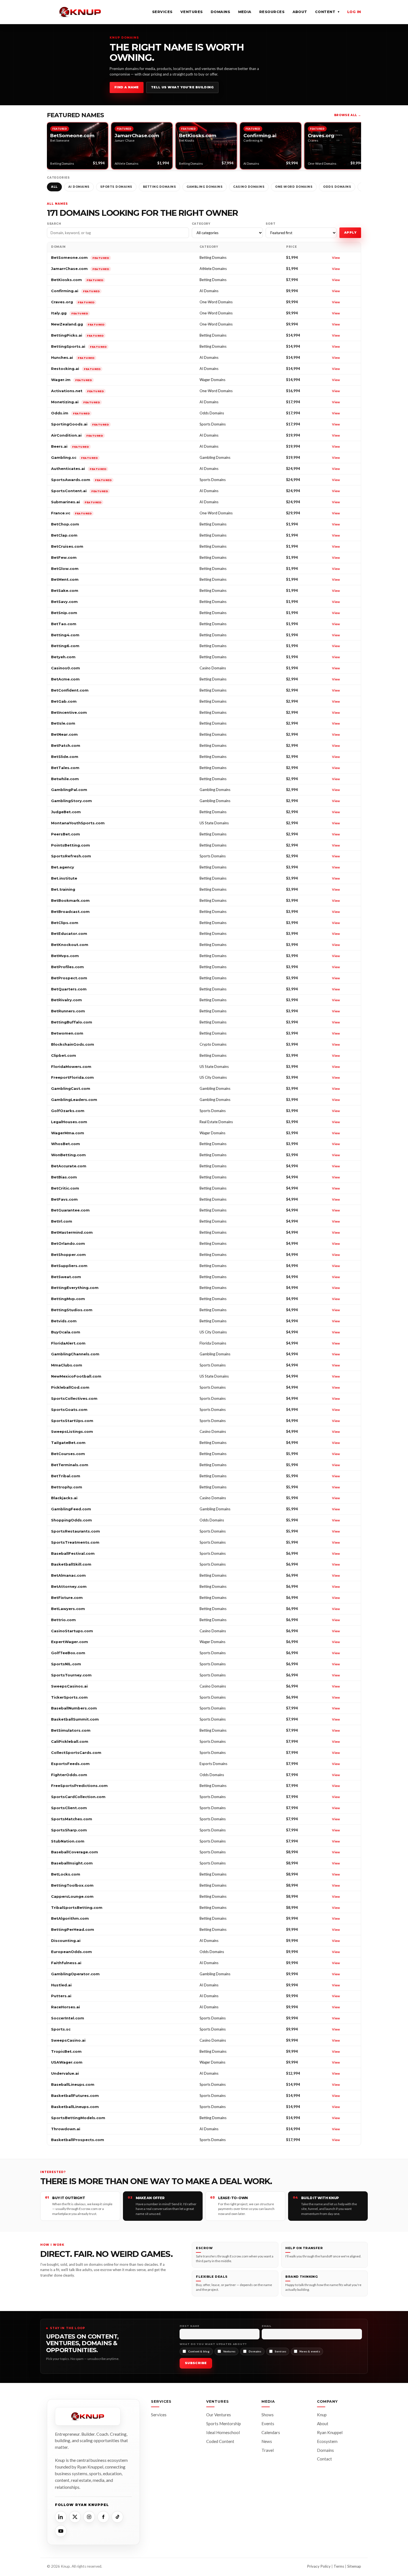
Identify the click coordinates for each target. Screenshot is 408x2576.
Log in (354, 12)
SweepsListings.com (72, 1431)
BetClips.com (65, 923)
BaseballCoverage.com (75, 1852)
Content (327, 12)
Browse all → (348, 115)
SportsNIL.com (66, 1664)
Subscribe (196, 2363)
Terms (339, 2566)
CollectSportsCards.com (76, 1753)
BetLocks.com (66, 1874)
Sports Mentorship (224, 2424)
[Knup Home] (80, 12)
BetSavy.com (64, 602)
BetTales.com (65, 768)
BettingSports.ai (79, 346)
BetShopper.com (68, 1255)
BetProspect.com (69, 978)
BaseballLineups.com (73, 2084)
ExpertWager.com (70, 1642)
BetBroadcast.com (70, 912)
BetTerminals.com (70, 1465)
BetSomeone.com (80, 257)
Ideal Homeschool (223, 2432)
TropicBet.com (66, 2051)
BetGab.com (64, 701)
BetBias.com (64, 1177)
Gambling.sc (74, 457)
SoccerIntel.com (68, 2018)
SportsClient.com (69, 1808)
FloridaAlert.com (68, 1343)
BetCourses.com (68, 1454)
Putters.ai (61, 1996)
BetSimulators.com (71, 1730)
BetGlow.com (65, 569)
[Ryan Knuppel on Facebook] (103, 2517)
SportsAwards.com (81, 480)
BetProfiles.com (67, 967)
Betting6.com (65, 646)
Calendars (271, 2432)
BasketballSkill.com (71, 1564)
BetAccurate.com (69, 1166)
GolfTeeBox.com (68, 1653)
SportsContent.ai (80, 491)
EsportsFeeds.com (70, 1764)
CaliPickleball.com (70, 1741)
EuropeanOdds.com (71, 1952)
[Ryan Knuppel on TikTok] (117, 2517)
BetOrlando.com (68, 1243)
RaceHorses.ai (66, 2007)
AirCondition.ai (77, 435)
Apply (350, 232)
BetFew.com (64, 557)
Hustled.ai (61, 1985)
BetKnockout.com (70, 945)
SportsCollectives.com (74, 1398)
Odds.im (70, 413)
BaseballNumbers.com (74, 1708)
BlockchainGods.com (73, 1044)
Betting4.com (65, 635)
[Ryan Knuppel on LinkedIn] (61, 2517)
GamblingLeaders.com (74, 1100)
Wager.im (71, 380)
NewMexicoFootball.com (76, 1376)
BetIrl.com (62, 1221)
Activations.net (77, 391)
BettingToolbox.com (72, 1885)
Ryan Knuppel (330, 2432)
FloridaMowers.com (71, 1067)
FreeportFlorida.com (72, 1077)
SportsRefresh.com (71, 856)
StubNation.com (68, 1841)
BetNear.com (64, 734)
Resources (272, 12)
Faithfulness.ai (66, 1963)
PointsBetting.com (70, 845)
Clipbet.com (64, 1055)
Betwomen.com (67, 1033)
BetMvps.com (65, 956)
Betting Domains (160, 187)
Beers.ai (70, 446)
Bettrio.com (63, 1620)
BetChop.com (65, 524)
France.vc (71, 513)
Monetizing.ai (75, 402)
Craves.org (73, 302)
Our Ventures (219, 2415)
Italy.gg (70, 313)
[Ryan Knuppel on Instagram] (89, 2517)
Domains (221, 12)
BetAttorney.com (69, 1586)
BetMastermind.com (72, 1232)
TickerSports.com (69, 1697)
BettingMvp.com (68, 1299)
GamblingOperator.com (75, 1974)
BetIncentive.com (69, 712)
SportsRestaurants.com (75, 1531)
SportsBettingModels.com (78, 2118)
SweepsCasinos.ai (69, 1686)
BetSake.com (65, 590)
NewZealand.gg (78, 324)
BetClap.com (64, 535)
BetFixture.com (67, 1598)
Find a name (127, 87)
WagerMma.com (68, 1133)
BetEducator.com (69, 933)
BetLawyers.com (68, 1609)
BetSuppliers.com (69, 1266)
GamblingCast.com (71, 1088)
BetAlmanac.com (68, 1575)
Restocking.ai (76, 369)
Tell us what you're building (182, 87)
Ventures (192, 12)
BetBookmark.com (70, 900)
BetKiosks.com (77, 280)
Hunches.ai (73, 357)
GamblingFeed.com (71, 1509)
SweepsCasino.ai (68, 2040)
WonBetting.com (68, 1155)
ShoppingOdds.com (71, 1520)
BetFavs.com (64, 1199)
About (300, 12)
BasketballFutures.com (75, 2096)
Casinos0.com (66, 668)
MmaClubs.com (67, 1365)
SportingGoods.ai (80, 424)
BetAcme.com (65, 679)
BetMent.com (65, 579)
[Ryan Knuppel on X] (75, 2517)
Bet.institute (64, 878)
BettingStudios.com (72, 1310)
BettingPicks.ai (77, 335)
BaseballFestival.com (73, 1553)
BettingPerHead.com (73, 1929)
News (267, 2441)
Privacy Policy (319, 2566)
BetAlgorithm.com (70, 1918)
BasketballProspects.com (78, 2140)
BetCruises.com (67, 546)
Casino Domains (249, 187)
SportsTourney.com (71, 1675)
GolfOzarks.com (68, 1111)
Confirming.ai (75, 291)
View (336, 258)
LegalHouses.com (69, 1122)
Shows (268, 2415)
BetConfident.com (70, 690)
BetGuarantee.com (70, 1210)
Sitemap (354, 2566)
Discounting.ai (66, 1941)
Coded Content (220, 2441)
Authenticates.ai (79, 469)
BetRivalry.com (66, 1000)
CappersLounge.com (72, 1896)
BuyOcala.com (66, 1332)
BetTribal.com (66, 1476)
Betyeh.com (63, 657)
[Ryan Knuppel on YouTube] (61, 2531)
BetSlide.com (65, 757)
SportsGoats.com (69, 1410)
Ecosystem (327, 2441)
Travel (268, 2450)
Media (245, 12)
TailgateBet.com (68, 1443)
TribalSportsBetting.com (77, 1907)
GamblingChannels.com (75, 1354)
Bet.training (63, 889)
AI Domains (79, 187)
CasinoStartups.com (72, 1631)
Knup (322, 2415)
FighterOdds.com (69, 1775)
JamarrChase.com (80, 269)
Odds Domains (337, 187)
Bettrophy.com (67, 1487)
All (54, 187)
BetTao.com (64, 624)
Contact (324, 2459)
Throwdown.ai (66, 2129)
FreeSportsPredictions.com (79, 1786)
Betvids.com (64, 1321)
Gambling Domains (205, 187)
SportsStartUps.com (72, 1421)
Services (162, 12)
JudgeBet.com (66, 812)
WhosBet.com (66, 1144)
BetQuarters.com (69, 989)
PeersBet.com (66, 834)
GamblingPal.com (69, 790)
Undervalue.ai (65, 2073)
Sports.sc (61, 2029)
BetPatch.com (66, 745)
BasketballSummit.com (75, 1719)
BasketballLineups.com (75, 2107)
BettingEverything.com (75, 1288)
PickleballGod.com (70, 1387)
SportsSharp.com (69, 1830)
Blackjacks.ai (64, 1498)
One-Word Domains (294, 187)
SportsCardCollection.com (78, 1797)
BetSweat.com (66, 1277)
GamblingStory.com (71, 801)
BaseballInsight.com (72, 1863)
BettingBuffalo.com (72, 1022)
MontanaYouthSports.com (78, 823)
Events (268, 2424)
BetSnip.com (64, 613)
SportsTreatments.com (75, 1542)
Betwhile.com (65, 779)
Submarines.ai (76, 502)
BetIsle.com (63, 723)
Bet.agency (63, 867)
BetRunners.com (68, 1011)
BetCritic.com (65, 1188)
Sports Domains (116, 187)
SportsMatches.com (72, 1819)
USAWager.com (67, 2062)
